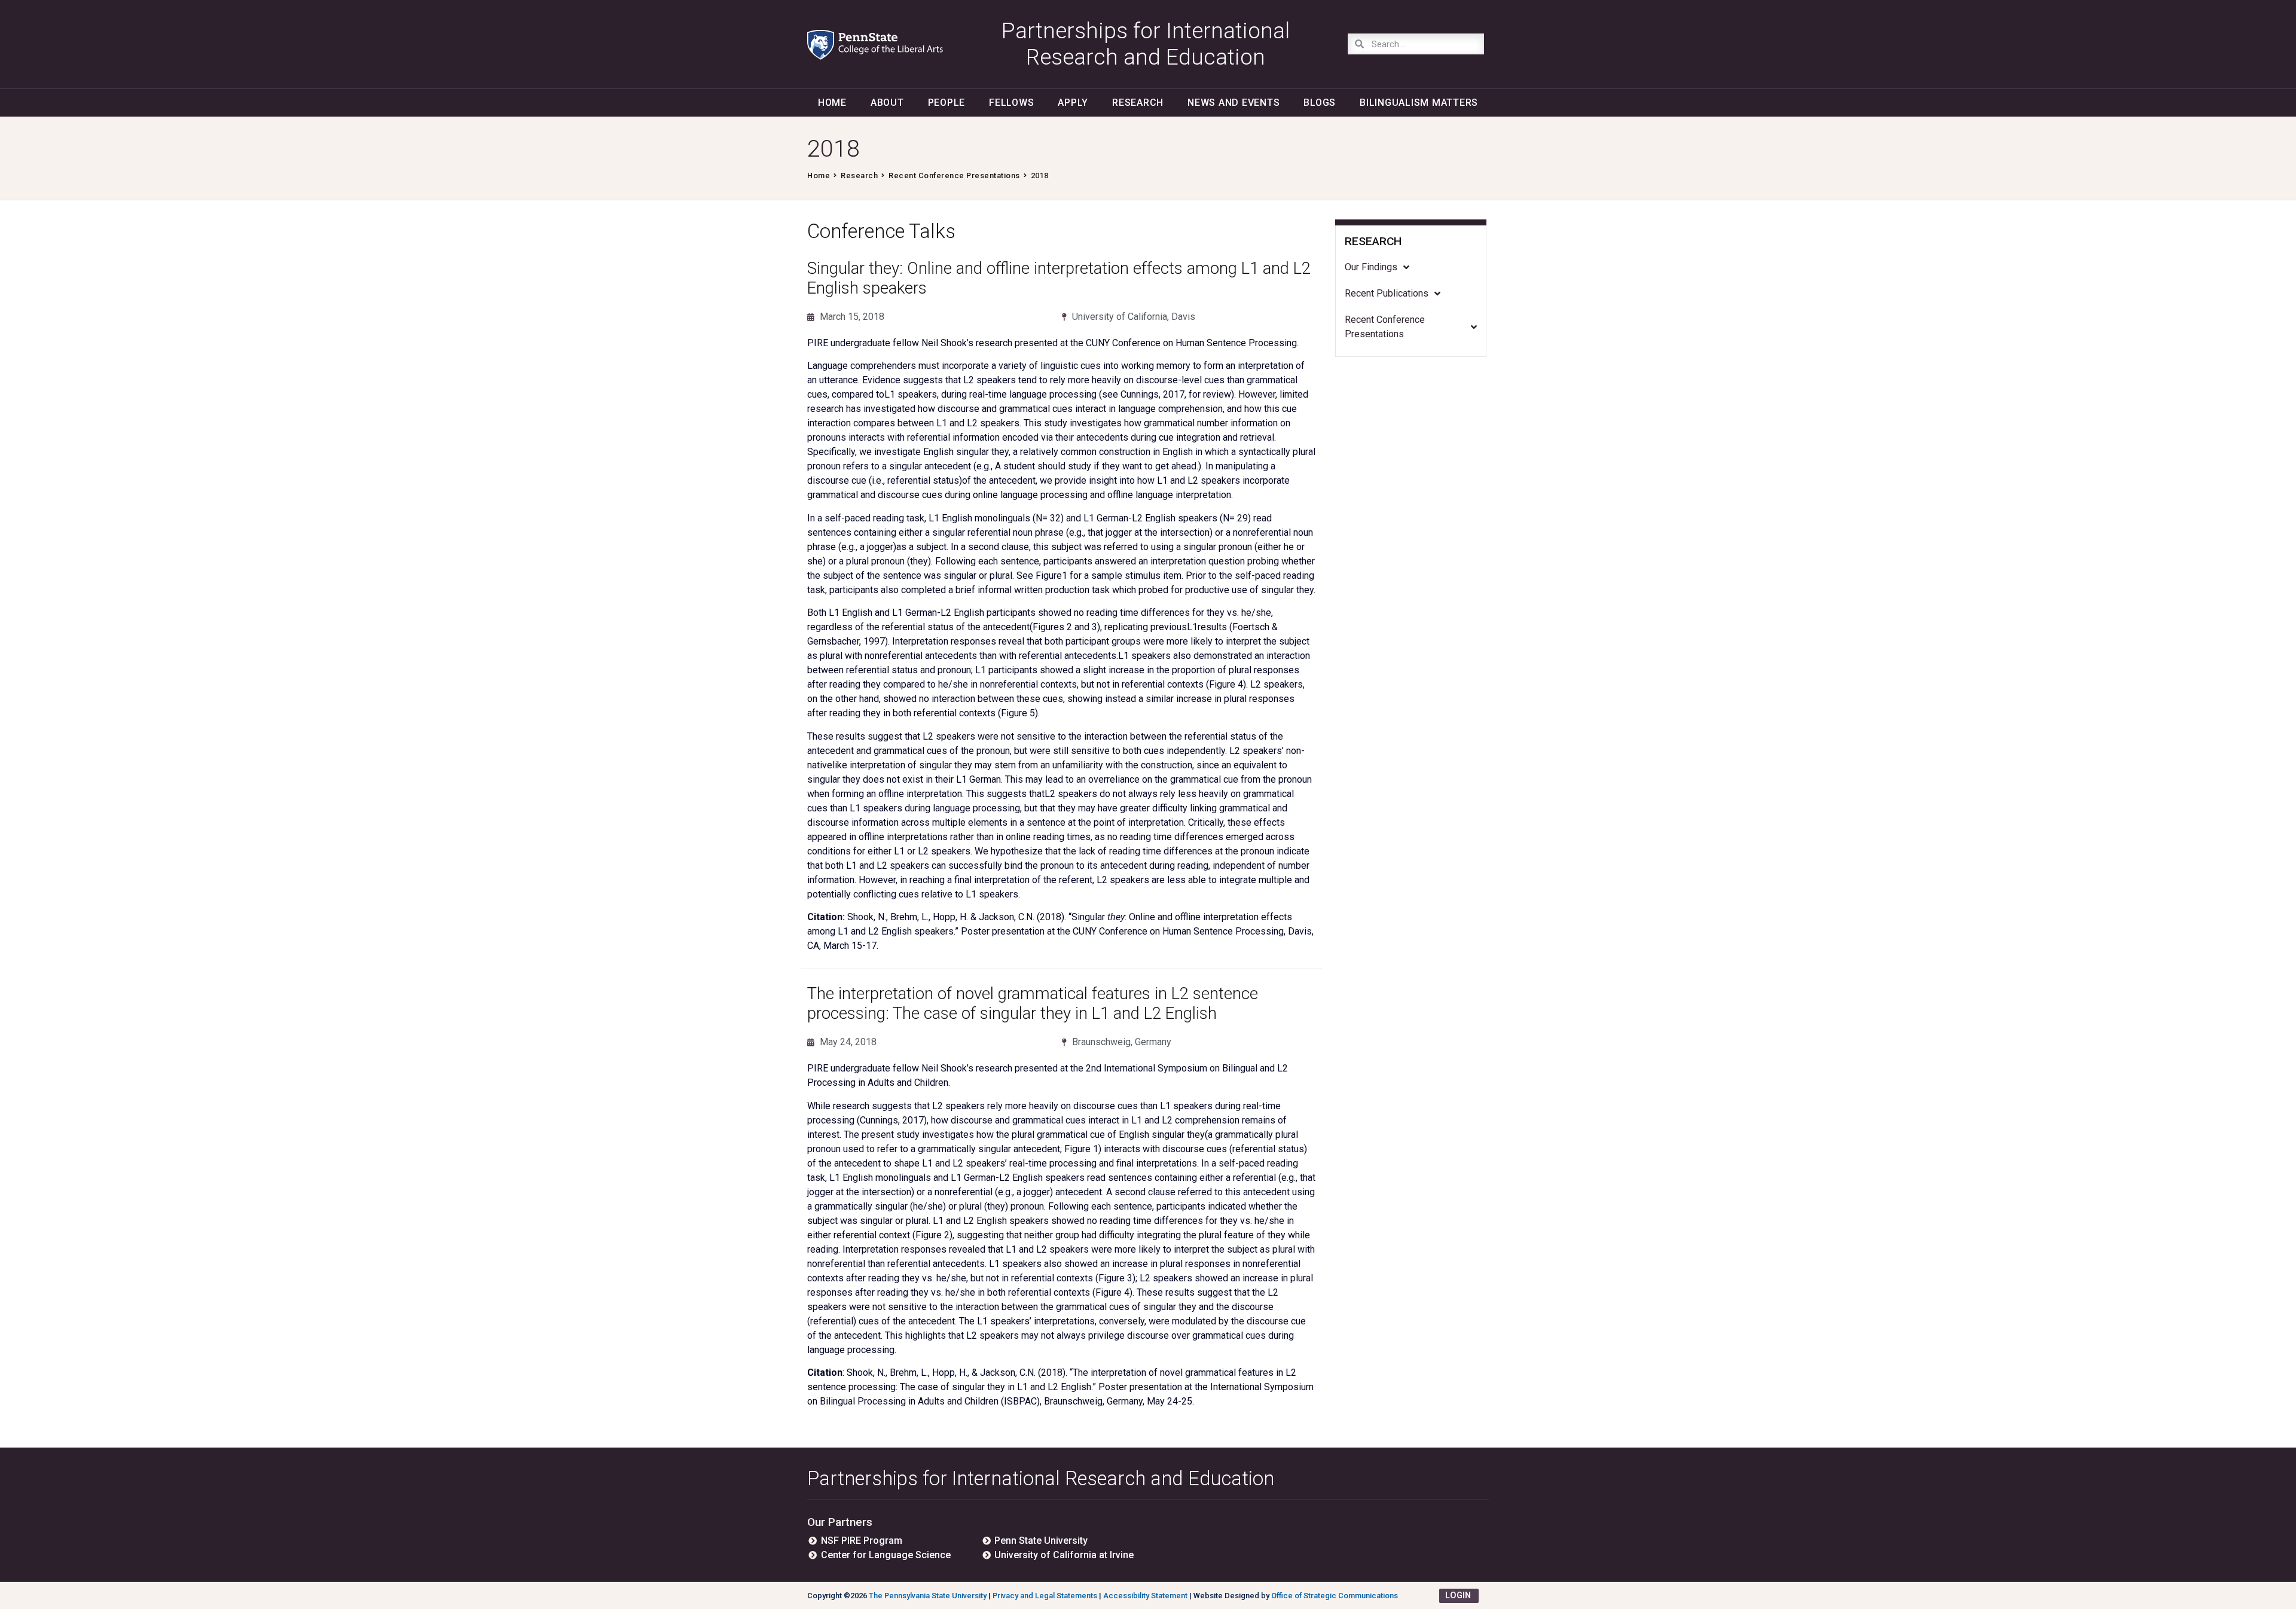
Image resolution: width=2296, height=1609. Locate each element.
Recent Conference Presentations (954, 175)
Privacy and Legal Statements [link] (1045, 1596)
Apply (1073, 103)
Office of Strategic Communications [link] (1335, 1596)
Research (1138, 103)
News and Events (1234, 103)
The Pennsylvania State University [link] (928, 1596)
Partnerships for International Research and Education (1041, 1478)
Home (832, 103)
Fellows (1011, 103)
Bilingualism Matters (1419, 103)
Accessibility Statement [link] (1145, 1596)
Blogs (1320, 103)
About (887, 103)
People (947, 103)
